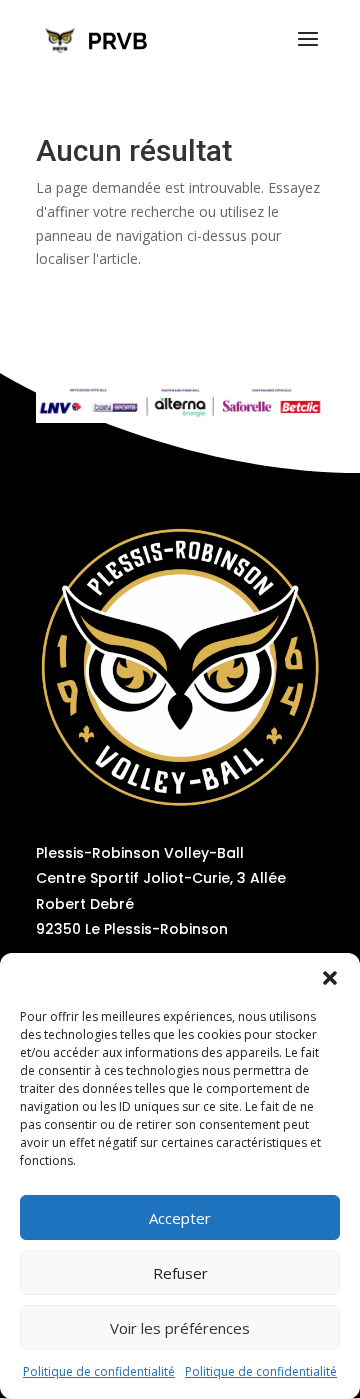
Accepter (180, 1218)
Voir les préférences (180, 1328)
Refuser (180, 1273)
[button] (330, 978)
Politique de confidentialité (99, 1371)
